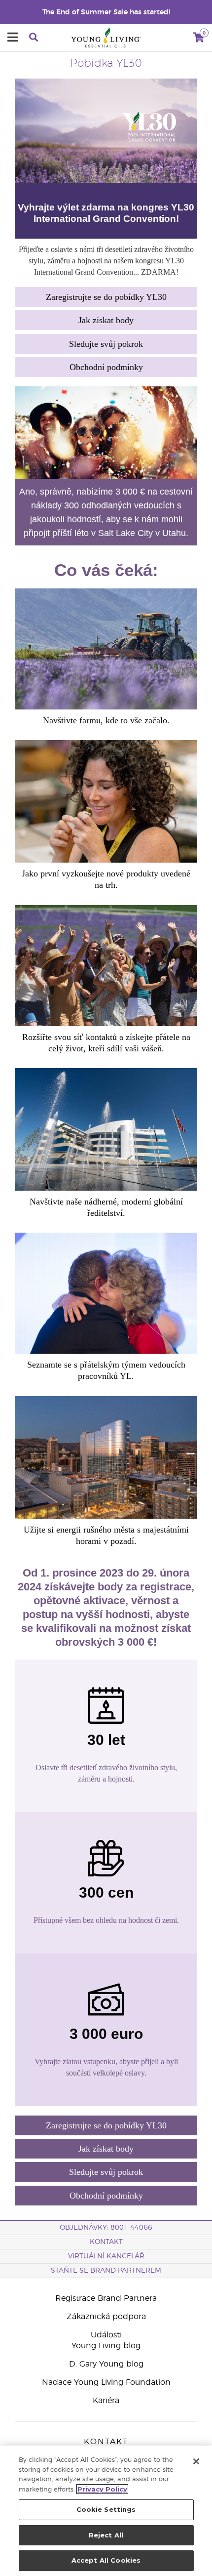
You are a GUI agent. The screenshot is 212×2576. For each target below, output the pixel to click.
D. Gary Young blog (106, 2364)
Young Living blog (106, 2346)
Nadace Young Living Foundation (106, 2382)
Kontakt (106, 2242)
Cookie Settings (106, 2509)
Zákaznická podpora (106, 2317)
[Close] (196, 2461)
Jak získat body (106, 320)
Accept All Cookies (106, 2560)
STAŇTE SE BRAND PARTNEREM (106, 2271)
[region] (106, 2511)
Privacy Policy (102, 2489)
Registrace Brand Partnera (106, 2298)
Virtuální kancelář (106, 2256)
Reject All (106, 2535)
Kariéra (106, 2401)
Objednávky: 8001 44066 (106, 2228)
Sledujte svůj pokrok (106, 344)
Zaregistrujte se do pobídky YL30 (106, 297)
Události (106, 2335)
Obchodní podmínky (106, 367)
